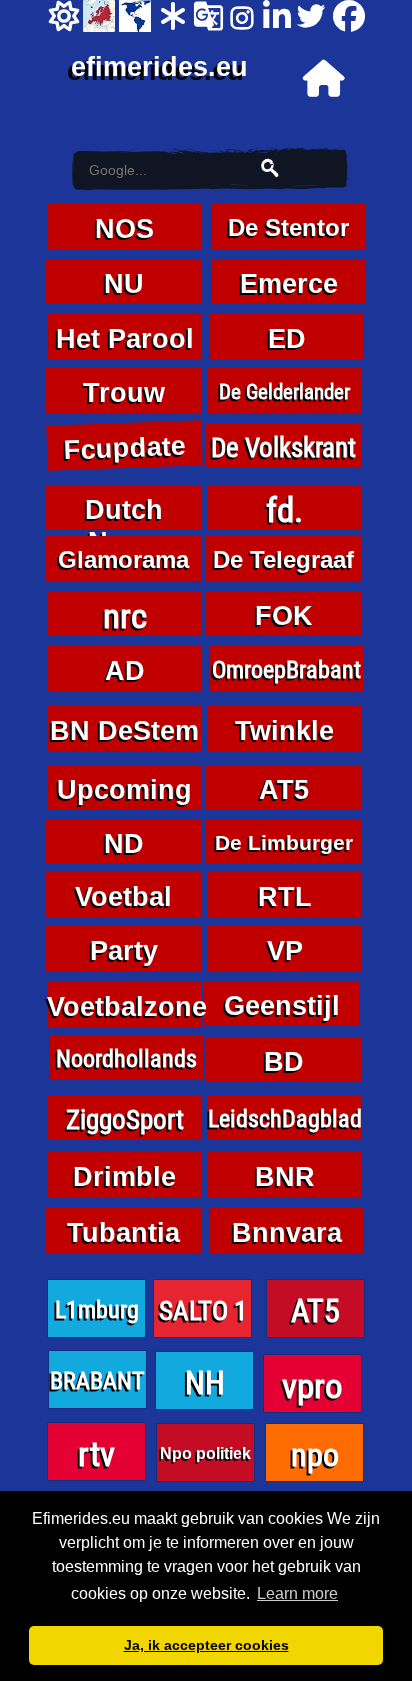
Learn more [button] (297, 1593)
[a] (173, 16)
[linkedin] (276, 16)
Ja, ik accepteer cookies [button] (206, 1645)
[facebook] (346, 16)
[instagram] (242, 16)
